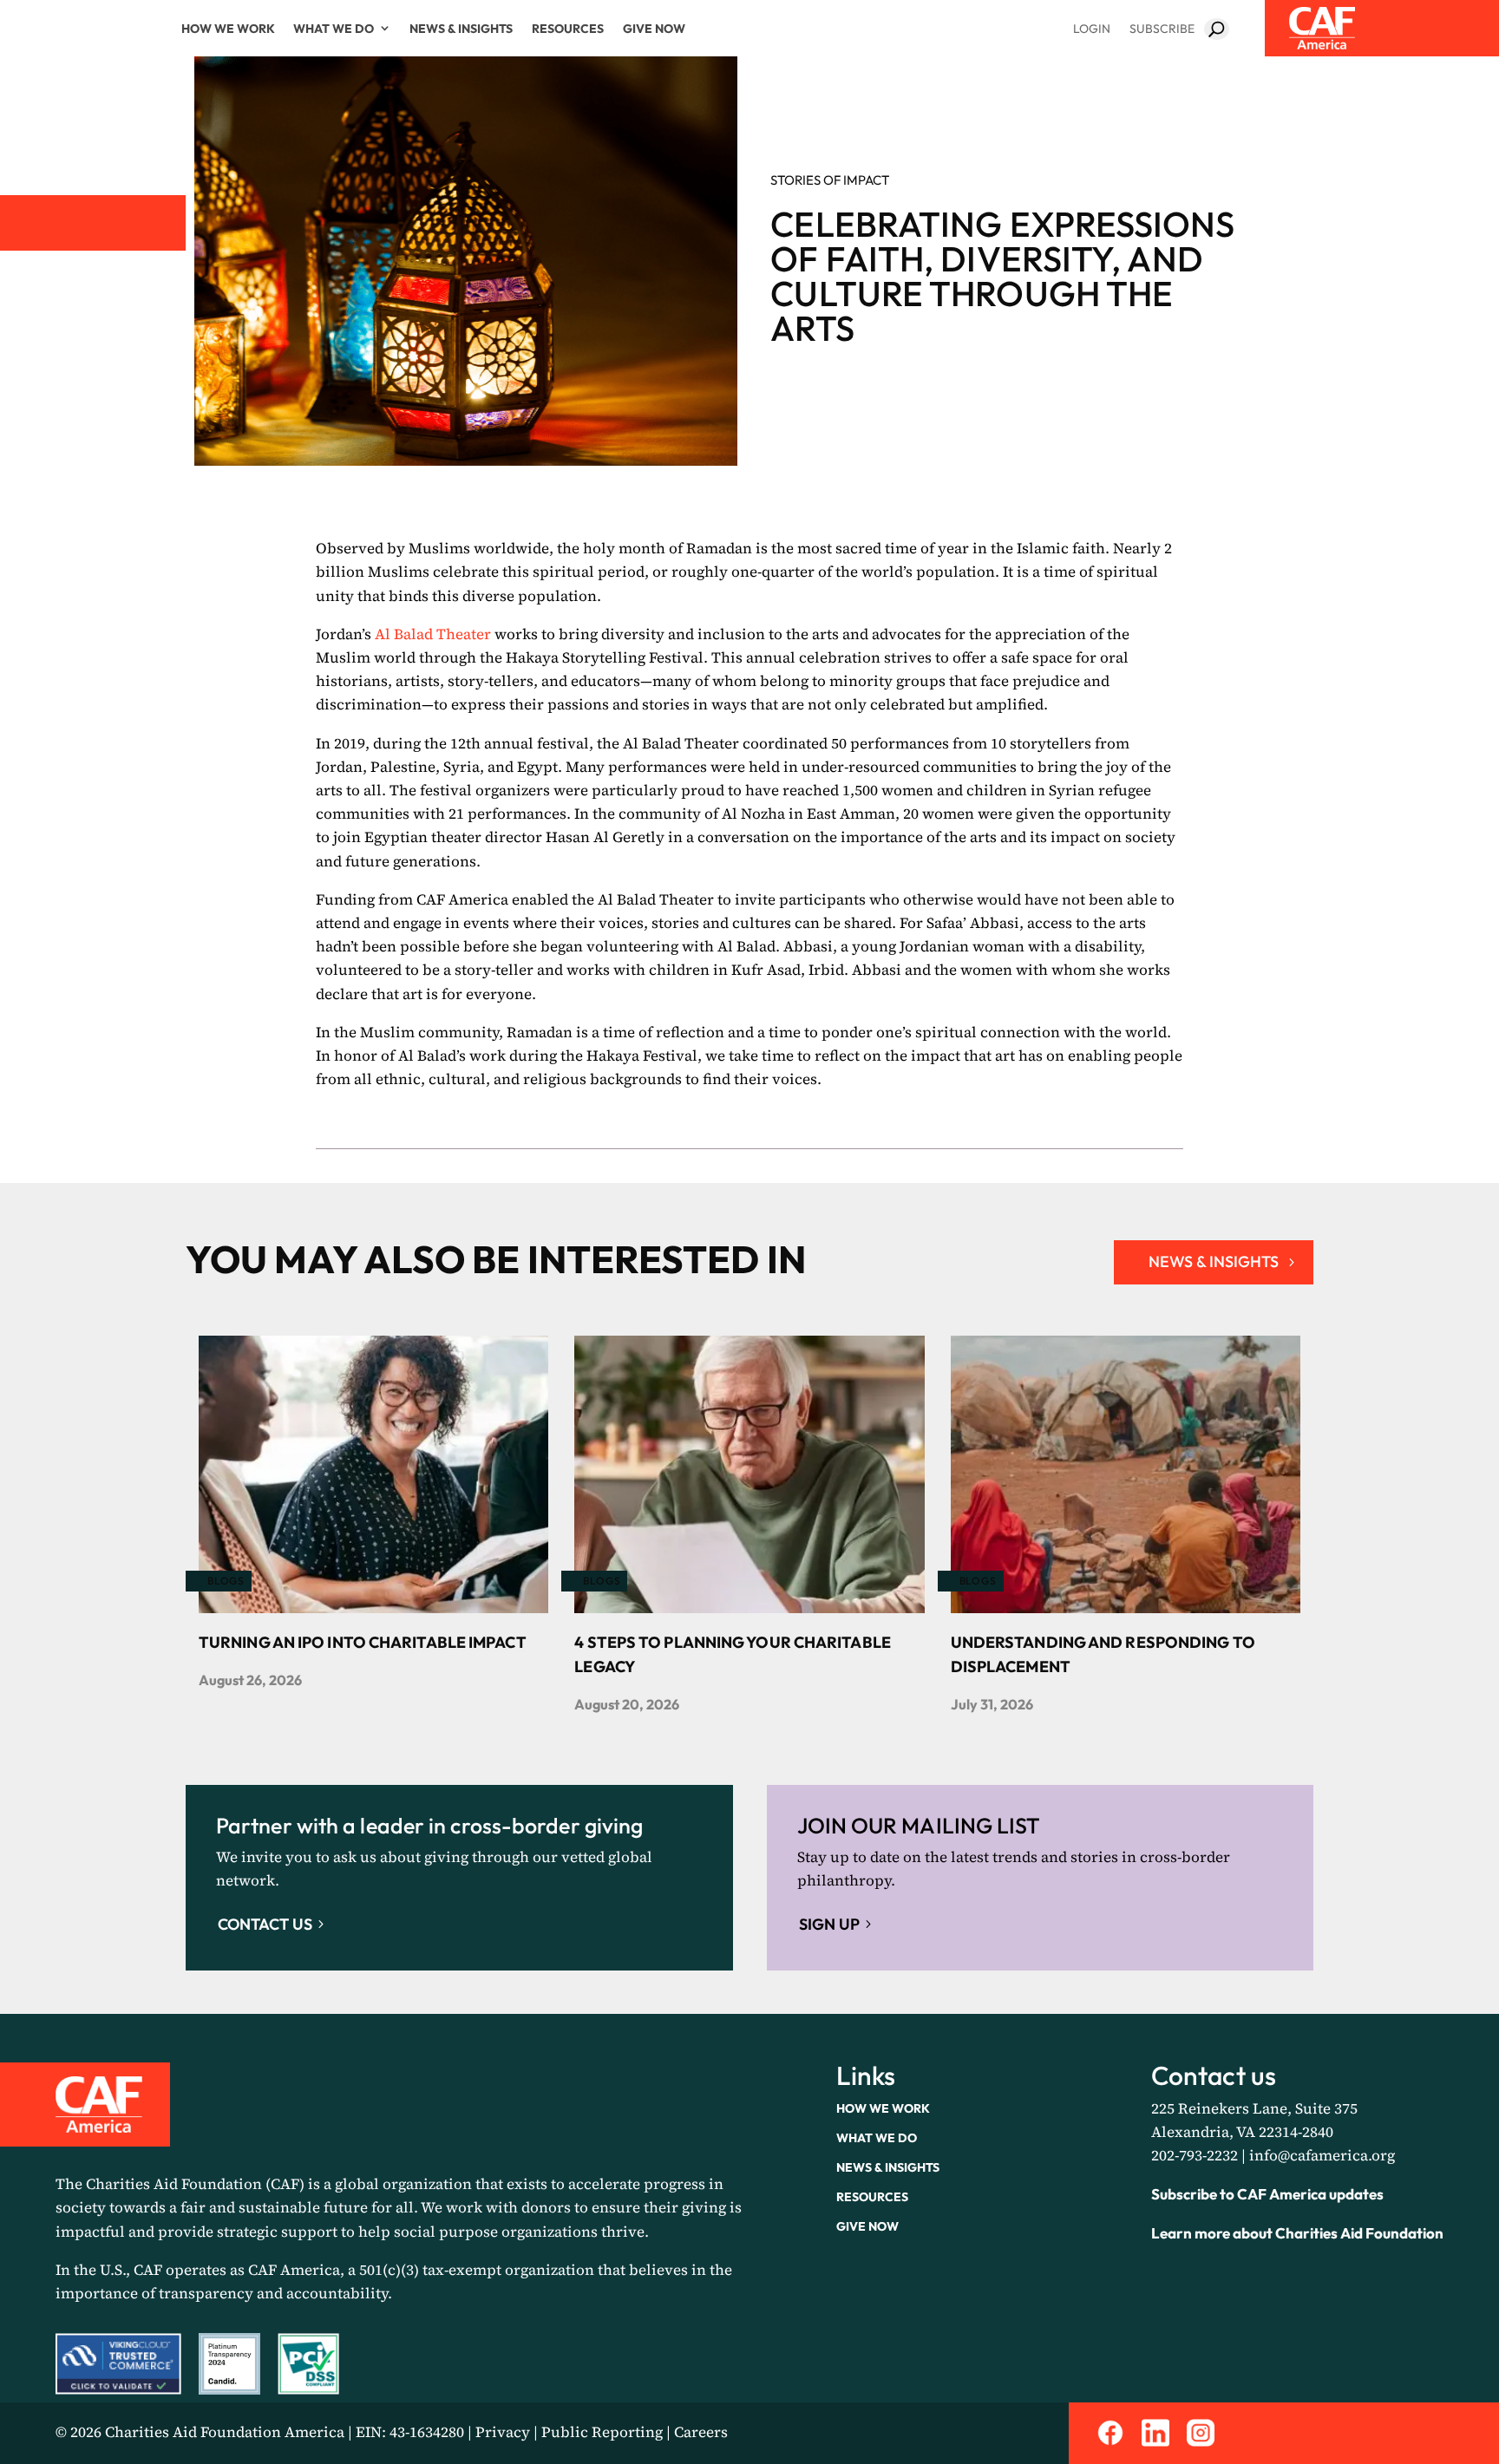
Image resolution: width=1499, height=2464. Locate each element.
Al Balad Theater (433, 634)
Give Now (654, 29)
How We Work (228, 29)
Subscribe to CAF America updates (1267, 2194)
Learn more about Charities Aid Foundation (1297, 2233)
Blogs (226, 1581)
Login (1092, 29)
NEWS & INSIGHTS (1214, 1261)
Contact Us (265, 1924)
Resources (568, 29)
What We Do (334, 29)
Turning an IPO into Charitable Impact (363, 1642)
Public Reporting (602, 2432)
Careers (701, 2432)
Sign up (829, 1924)
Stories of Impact (830, 180)
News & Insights (461, 29)
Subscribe (1162, 29)
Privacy (503, 2432)
